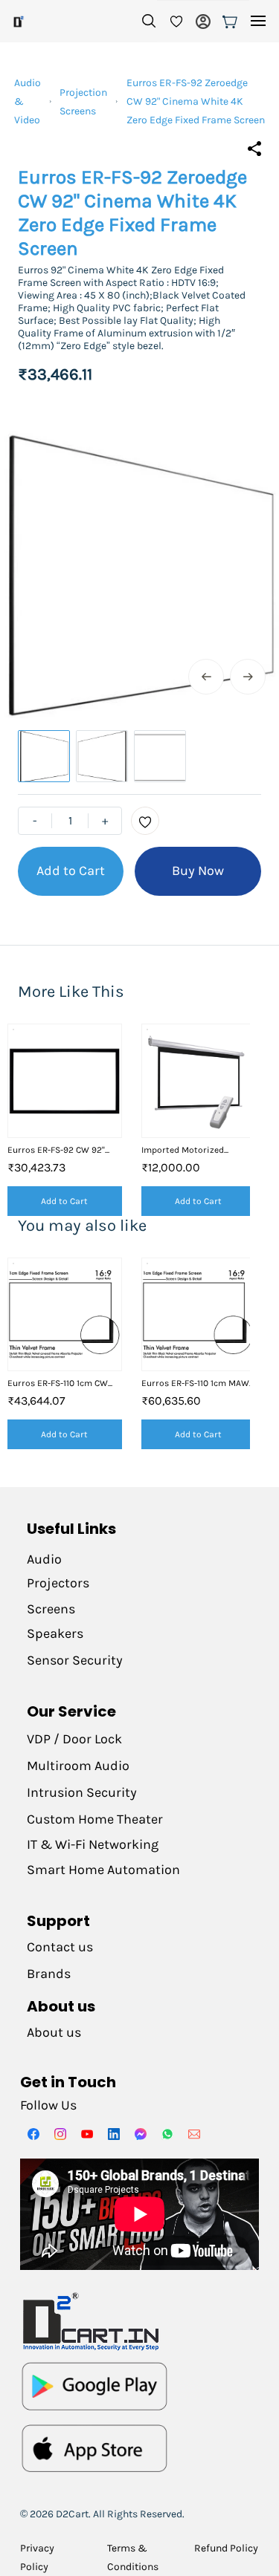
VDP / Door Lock (74, 1739)
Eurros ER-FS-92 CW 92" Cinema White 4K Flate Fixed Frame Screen (56, 1150)
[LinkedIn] (114, 2134)
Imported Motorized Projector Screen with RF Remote (192, 1150)
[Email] (194, 2134)
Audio (44, 1559)
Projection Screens (83, 102)
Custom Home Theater (96, 1819)
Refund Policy (226, 2548)
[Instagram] (60, 2134)
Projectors (58, 1583)
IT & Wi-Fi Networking (93, 1844)
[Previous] (206, 677)
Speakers (55, 1633)
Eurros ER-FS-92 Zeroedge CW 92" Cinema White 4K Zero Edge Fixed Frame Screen (196, 101)
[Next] (248, 677)
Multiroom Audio (78, 1766)
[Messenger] (141, 2134)
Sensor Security (75, 1660)
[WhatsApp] (167, 2134)
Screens (51, 1609)
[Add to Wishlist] (145, 821)
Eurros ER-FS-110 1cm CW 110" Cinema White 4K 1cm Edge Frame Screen (60, 1383)
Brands (49, 1974)
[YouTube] (87, 2134)
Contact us (60, 1947)
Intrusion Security (83, 1792)
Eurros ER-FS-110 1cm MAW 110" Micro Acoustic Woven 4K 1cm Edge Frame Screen (196, 1383)
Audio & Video (28, 101)
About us (54, 2032)
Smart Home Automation (103, 1870)
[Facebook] (33, 2134)
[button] (170, 22)
